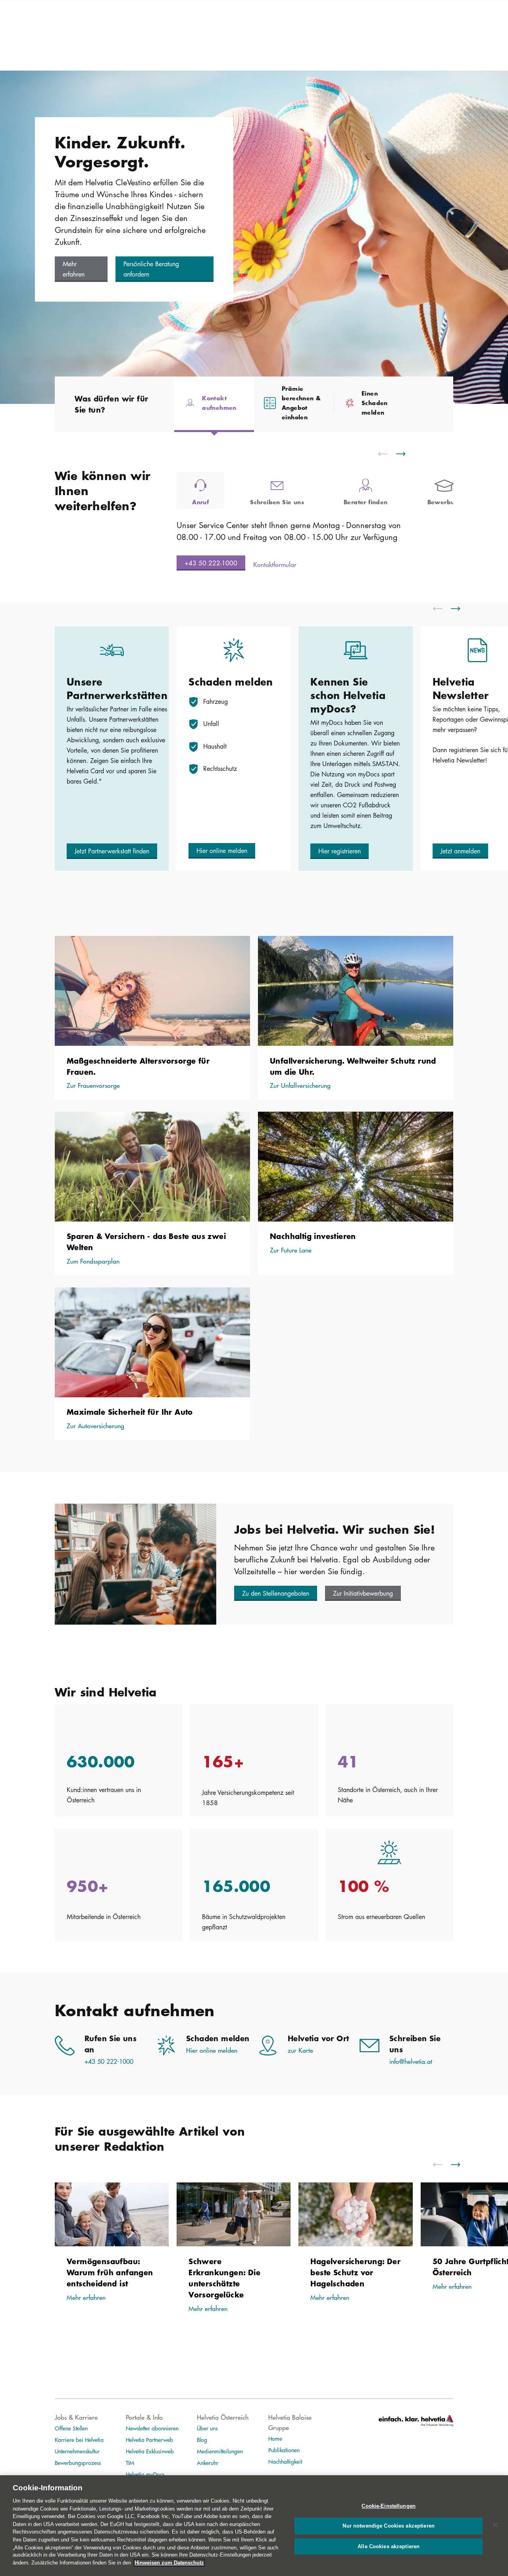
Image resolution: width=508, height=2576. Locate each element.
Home (275, 2438)
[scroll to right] (406, 454)
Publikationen (284, 2450)
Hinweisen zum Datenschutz (169, 2563)
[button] (81, 269)
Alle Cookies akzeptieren (389, 2547)
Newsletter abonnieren (152, 2428)
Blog (202, 2440)
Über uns (207, 2428)
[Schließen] (495, 2525)
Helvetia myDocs (145, 2474)
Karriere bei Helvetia (79, 2440)
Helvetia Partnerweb (149, 2440)
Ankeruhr (208, 2463)
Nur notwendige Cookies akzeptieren (388, 2526)
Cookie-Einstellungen (389, 2506)
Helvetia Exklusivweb (150, 2451)
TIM (130, 2463)
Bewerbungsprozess (78, 2463)
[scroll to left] (388, 454)
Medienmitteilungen (220, 2451)
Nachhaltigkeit (285, 2461)
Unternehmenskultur (77, 2451)
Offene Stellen (71, 2428)
